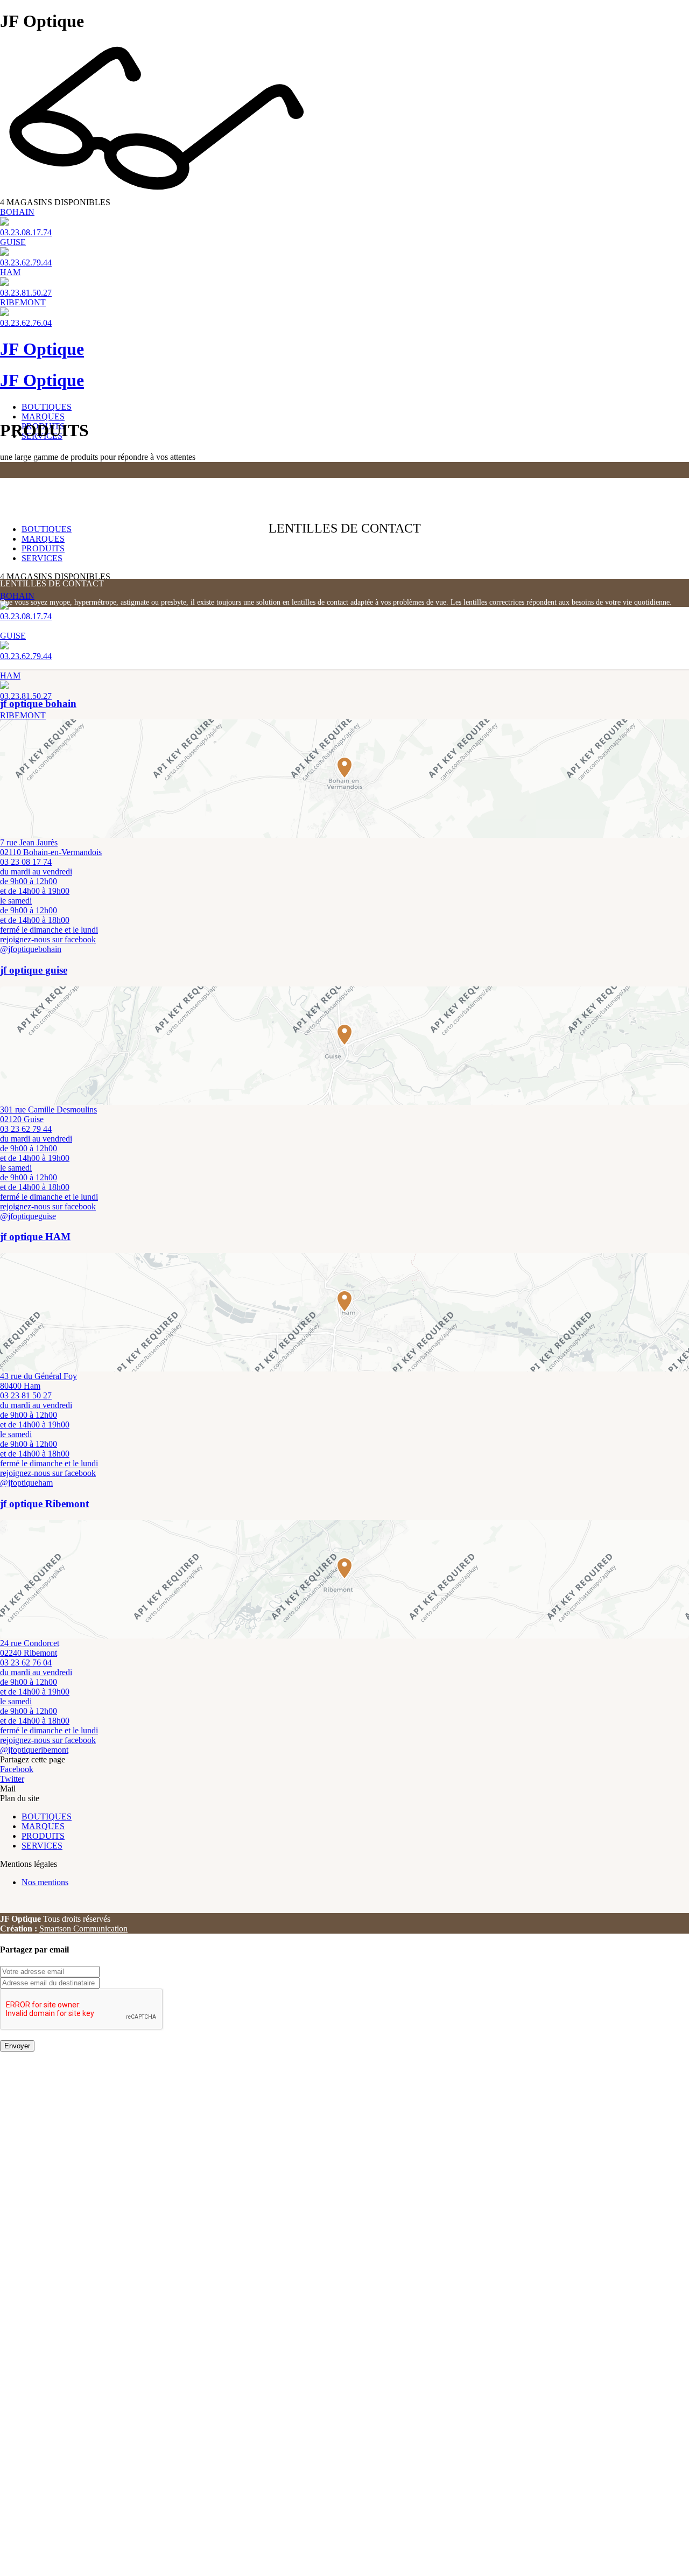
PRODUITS (43, 548)
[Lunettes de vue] (344, 464)
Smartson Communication (83, 1928)
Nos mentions (45, 1882)
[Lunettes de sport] (344, 470)
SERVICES (42, 558)
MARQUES (43, 416)
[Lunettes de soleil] (344, 467)
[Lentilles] (344, 473)
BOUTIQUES (47, 407)
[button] (344, 767)
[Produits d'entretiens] (344, 477)
